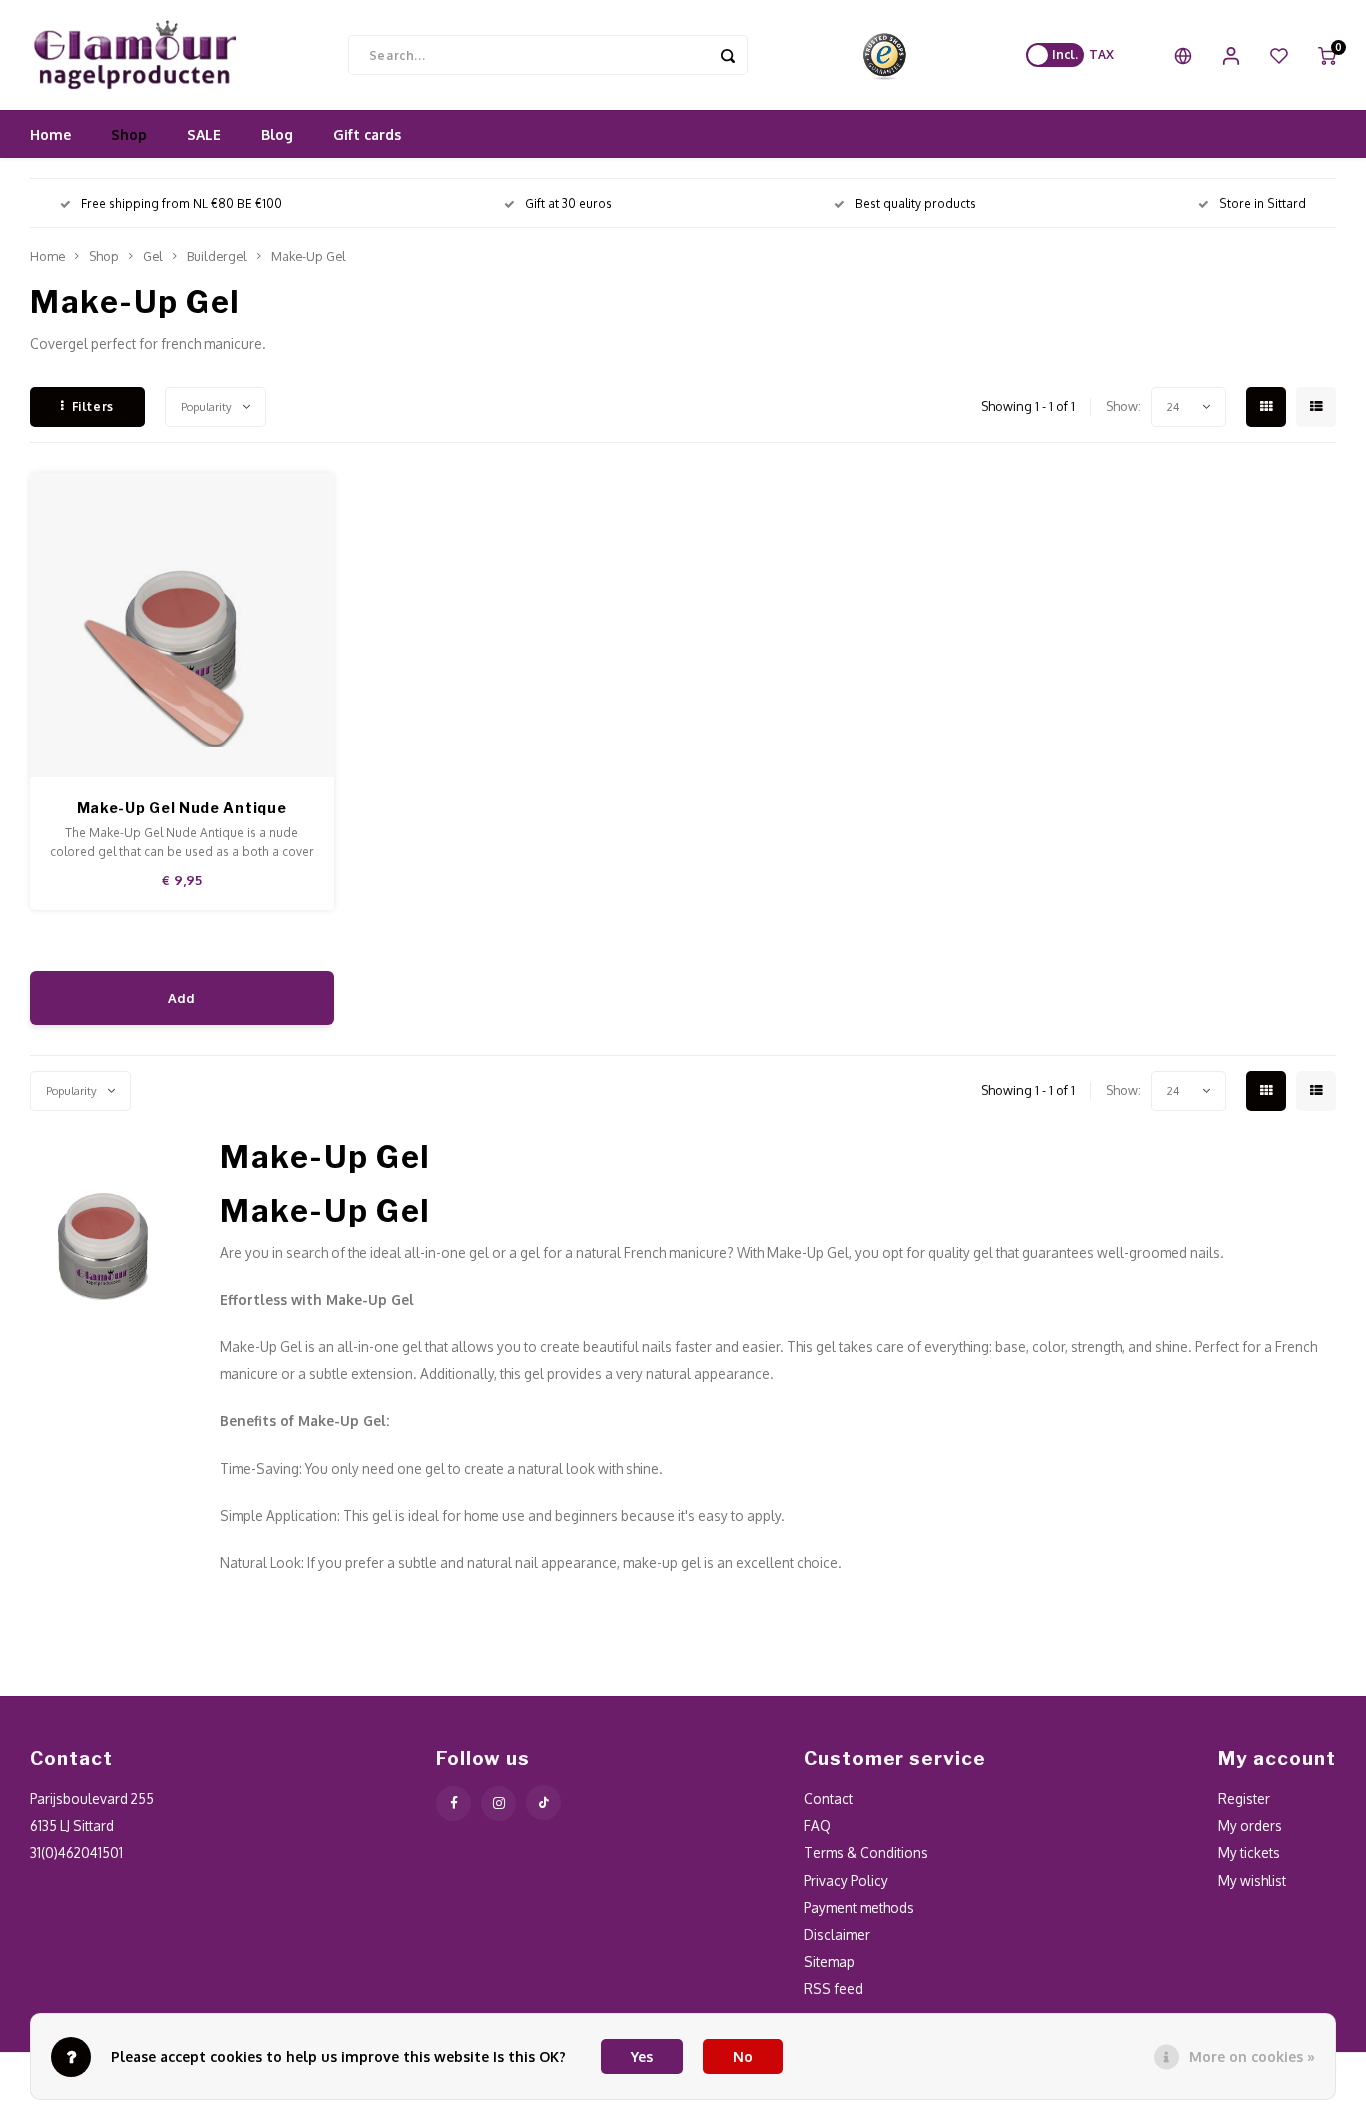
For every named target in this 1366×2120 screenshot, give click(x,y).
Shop (129, 134)
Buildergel (217, 256)
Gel (153, 256)
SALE (204, 134)
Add (181, 998)
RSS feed (833, 1988)
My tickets (1249, 1852)
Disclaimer (837, 1934)
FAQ (817, 1825)
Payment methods (859, 1907)
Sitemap (829, 1961)
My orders (1250, 1825)
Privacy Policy (846, 1880)
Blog (277, 134)
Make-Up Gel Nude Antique (182, 807)
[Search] (728, 55)
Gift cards (367, 134)
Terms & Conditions (866, 1852)
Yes (642, 2056)
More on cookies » (1252, 2056)
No (743, 2056)
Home (50, 134)
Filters (93, 406)
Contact (828, 1798)
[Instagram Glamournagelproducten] (498, 1803)
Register (1244, 1798)
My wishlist (1252, 1880)
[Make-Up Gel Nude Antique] (182, 625)
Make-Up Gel (308, 256)
